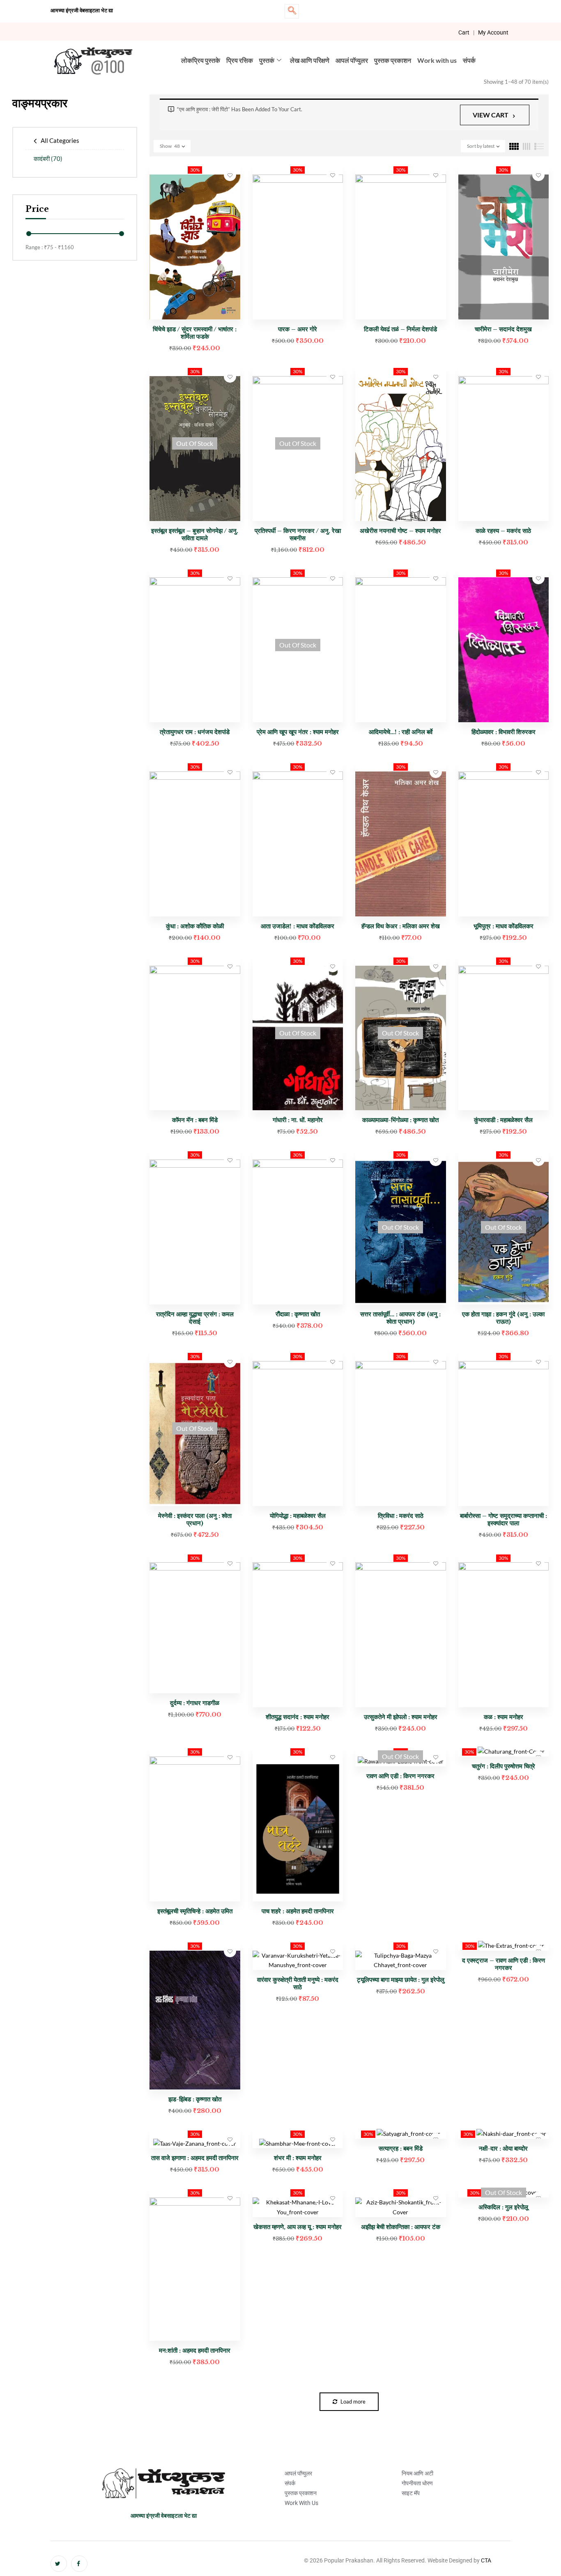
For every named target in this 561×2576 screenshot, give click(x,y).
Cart (464, 32)
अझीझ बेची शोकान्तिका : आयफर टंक (401, 2227)
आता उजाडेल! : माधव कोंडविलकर (298, 926)
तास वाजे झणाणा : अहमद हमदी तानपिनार (195, 2158)
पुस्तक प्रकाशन (393, 60)
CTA (486, 2560)
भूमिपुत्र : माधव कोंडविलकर (504, 926)
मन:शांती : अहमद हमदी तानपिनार (195, 2350)
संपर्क (469, 60)
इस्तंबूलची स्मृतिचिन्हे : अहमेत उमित (195, 1911)
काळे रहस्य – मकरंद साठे (503, 531)
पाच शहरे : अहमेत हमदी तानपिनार (298, 1911)
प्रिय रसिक (240, 60)
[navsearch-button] (292, 11)
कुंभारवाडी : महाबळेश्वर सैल (503, 1120)
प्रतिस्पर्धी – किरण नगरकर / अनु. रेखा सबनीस (298, 534)
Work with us (437, 60)
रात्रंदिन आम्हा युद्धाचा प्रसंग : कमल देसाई (195, 1318)
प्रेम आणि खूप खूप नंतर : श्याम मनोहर (298, 732)
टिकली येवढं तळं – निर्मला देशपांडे (400, 329)
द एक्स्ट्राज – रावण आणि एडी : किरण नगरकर (504, 1964)
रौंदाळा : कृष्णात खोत (298, 1314)
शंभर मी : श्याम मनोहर (298, 2158)
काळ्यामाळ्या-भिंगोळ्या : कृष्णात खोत (400, 1120)
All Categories (60, 140)
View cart (491, 115)
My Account (493, 32)
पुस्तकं (267, 60)
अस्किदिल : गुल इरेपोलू (503, 2207)
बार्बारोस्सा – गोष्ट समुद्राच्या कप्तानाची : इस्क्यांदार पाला (504, 1519)
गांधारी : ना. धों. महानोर (298, 1120)
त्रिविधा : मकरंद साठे (401, 1516)
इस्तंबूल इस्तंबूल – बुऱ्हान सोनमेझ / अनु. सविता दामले (195, 534)
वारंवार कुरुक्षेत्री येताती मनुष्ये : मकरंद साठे (298, 1983)
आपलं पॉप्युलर (352, 60)
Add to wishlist (230, 175)
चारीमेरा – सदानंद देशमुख (503, 329)
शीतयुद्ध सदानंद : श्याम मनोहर (298, 1717)
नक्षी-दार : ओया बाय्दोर (503, 2148)
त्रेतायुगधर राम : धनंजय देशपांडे (195, 732)
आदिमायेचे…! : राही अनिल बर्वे (401, 732)
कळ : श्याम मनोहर (504, 1717)
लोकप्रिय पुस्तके (201, 60)
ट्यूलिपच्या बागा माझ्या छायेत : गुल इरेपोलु (401, 1980)
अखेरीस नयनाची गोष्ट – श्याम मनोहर (400, 531)
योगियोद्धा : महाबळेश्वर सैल (298, 1516)
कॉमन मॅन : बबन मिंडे (195, 1120)
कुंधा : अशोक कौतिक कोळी (195, 926)
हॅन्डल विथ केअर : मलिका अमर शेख (401, 926)
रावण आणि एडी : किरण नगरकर (400, 1776)
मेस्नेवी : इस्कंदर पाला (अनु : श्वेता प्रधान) (195, 1519)
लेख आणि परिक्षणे (310, 60)
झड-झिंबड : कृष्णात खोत (195, 2099)
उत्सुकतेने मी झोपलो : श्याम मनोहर (401, 1717)
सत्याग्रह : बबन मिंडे (401, 2148)
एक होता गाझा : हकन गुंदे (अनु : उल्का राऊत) (503, 1318)
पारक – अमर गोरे (298, 329)
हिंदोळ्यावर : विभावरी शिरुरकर (504, 732)
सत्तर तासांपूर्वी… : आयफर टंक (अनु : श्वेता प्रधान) (400, 1318)
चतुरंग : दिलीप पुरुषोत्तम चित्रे (504, 1766)
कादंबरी (48, 158)
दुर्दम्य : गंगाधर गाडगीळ (195, 1703)
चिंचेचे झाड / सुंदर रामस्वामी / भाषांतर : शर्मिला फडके (195, 333)
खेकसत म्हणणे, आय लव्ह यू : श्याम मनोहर (298, 2227)
